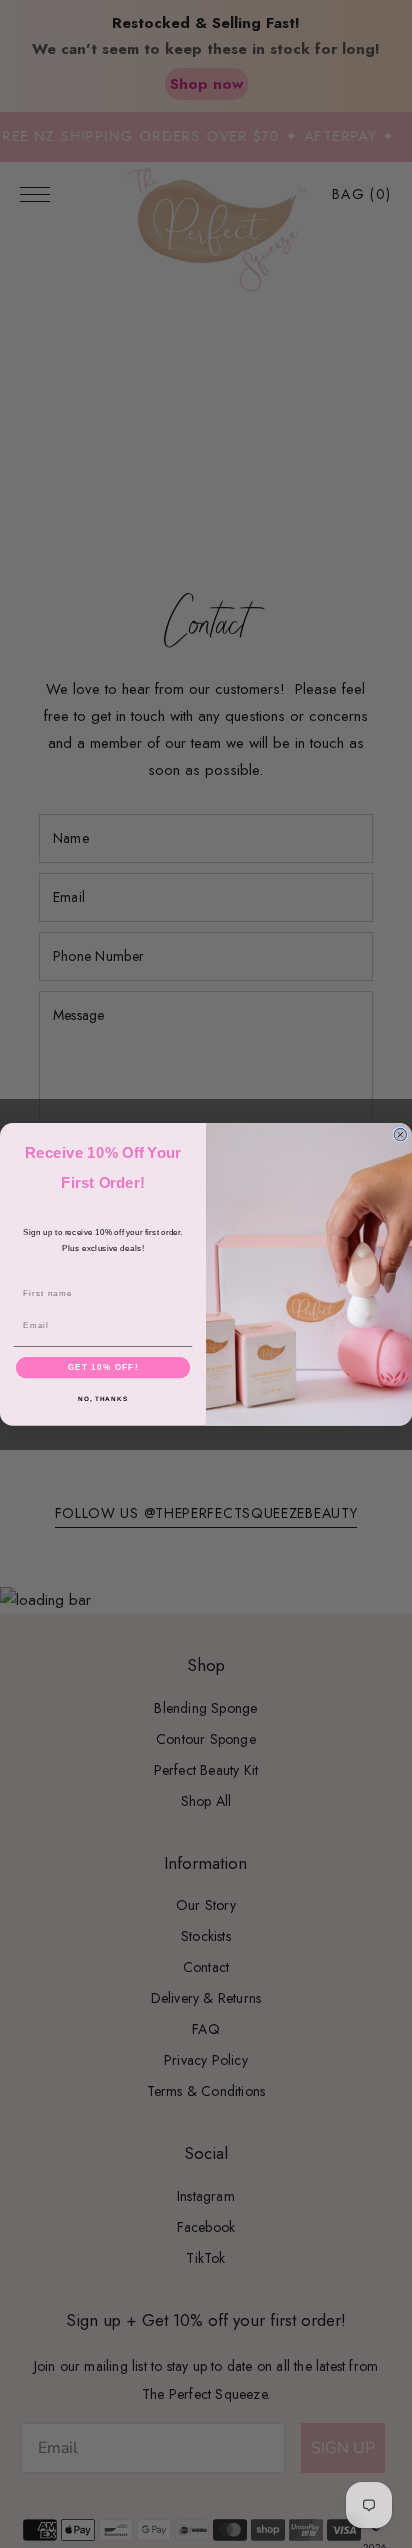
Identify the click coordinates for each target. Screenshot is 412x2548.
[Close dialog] (400, 1134)
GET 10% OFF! (103, 1366)
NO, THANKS (103, 1398)
